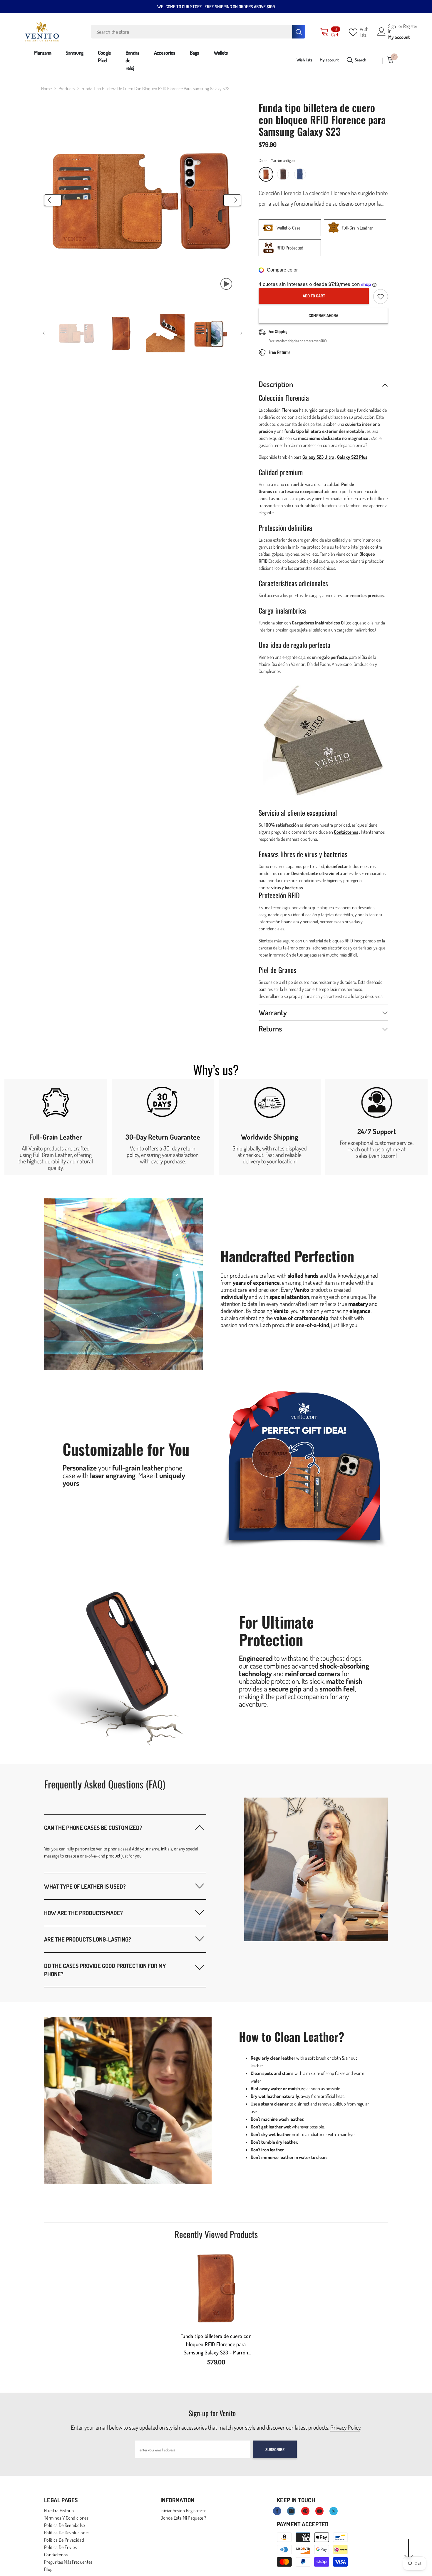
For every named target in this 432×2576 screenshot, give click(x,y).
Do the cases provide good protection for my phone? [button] (105, 1970)
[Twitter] (334, 2511)
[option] (143, 200)
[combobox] (192, 32)
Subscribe (275, 2449)
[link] (56, 1127)
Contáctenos (346, 832)
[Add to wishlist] (381, 297)
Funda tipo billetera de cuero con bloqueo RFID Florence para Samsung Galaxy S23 (216, 2345)
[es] (377, 61)
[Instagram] (291, 2511)
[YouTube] (319, 2511)
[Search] (198, 32)
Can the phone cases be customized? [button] (93, 1828)
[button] (53, 200)
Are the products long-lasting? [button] (88, 1939)
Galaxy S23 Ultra (318, 457)
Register (410, 26)
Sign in (392, 29)
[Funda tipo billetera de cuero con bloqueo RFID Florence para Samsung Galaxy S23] (216, 2288)
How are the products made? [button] (83, 1913)
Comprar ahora (323, 315)
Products (67, 88)
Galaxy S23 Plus (352, 457)
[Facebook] (277, 2511)
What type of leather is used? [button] (85, 1886)
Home (46, 88)
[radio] (266, 174)
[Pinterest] (305, 2511)
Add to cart (314, 296)
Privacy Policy (345, 2427)
